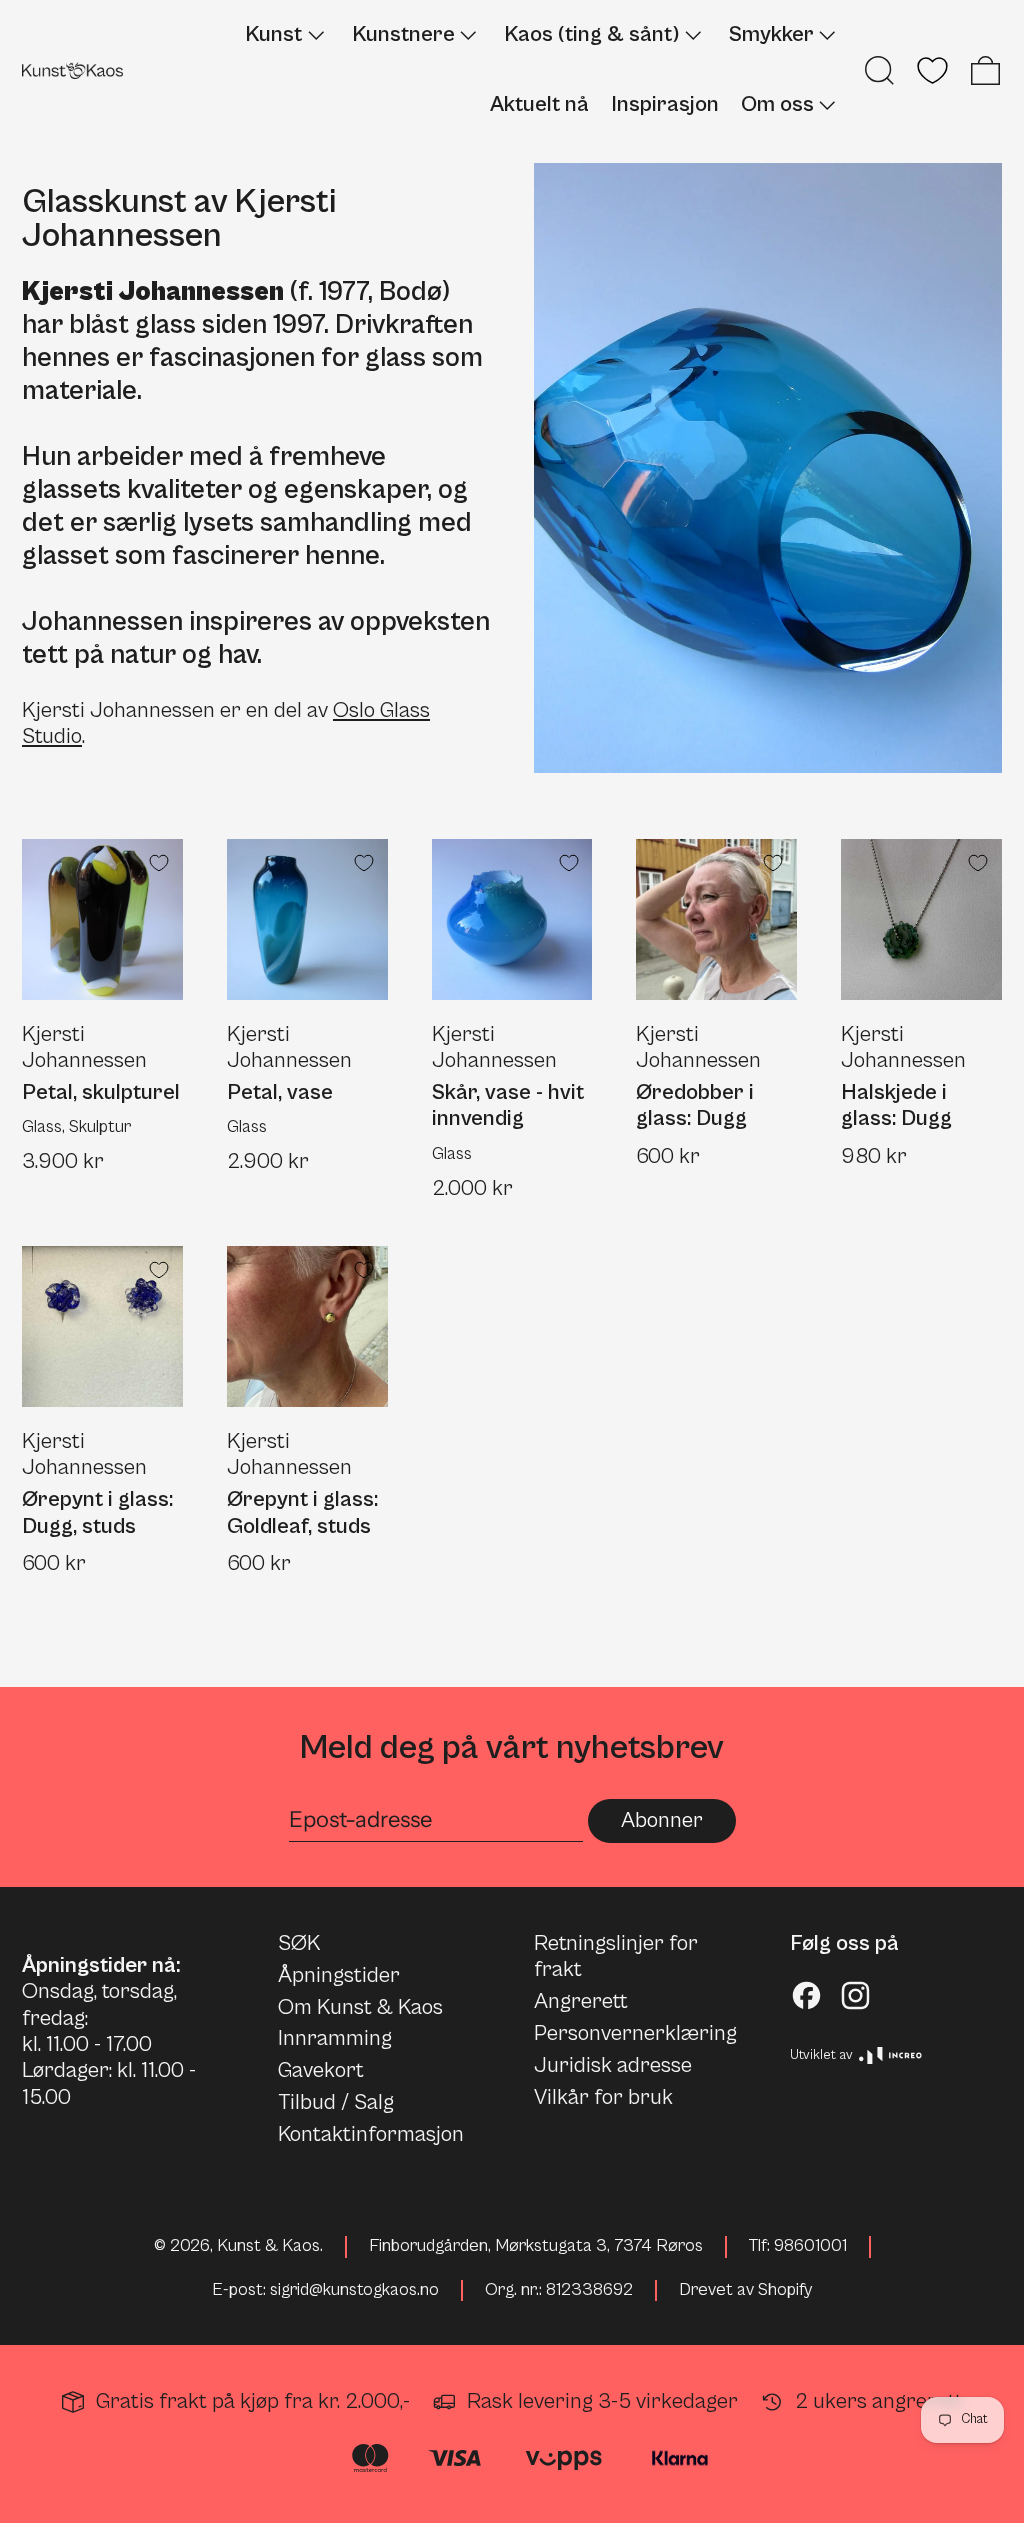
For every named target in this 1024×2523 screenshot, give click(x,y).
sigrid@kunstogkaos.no (354, 2290)
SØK (299, 1943)
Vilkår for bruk (603, 2097)
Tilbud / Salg (336, 2102)
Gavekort (321, 2070)
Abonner (662, 1820)
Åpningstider (339, 1975)
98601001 (810, 2246)
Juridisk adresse (613, 2065)
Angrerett (581, 2001)
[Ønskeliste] (932, 70)
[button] (879, 70)
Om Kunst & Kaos (360, 2007)
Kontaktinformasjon (371, 2134)
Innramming (335, 2038)
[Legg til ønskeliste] (159, 863)
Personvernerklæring (635, 2033)
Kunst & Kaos (268, 2246)
